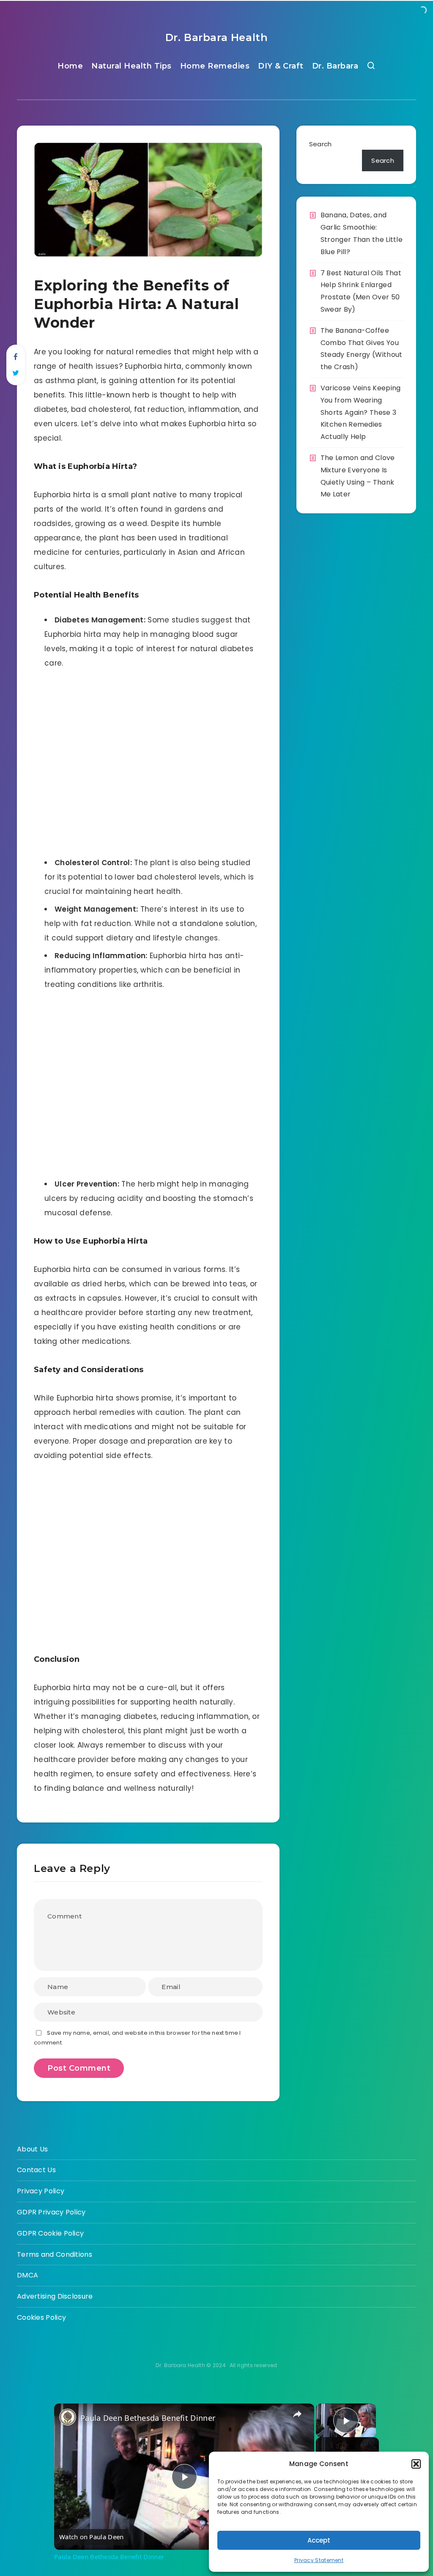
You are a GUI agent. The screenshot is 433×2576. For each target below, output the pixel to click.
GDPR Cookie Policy (50, 2233)
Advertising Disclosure (55, 2296)
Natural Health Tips (132, 66)
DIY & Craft (281, 66)
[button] (416, 2464)
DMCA (27, 2275)
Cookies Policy (41, 2317)
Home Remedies (215, 66)
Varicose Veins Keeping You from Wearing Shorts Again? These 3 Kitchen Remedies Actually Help (361, 412)
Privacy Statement (319, 2560)
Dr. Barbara (335, 66)
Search (321, 144)
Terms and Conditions (55, 2254)
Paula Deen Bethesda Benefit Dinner (148, 2418)
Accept (319, 2540)
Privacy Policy (41, 2191)
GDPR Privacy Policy (51, 2212)
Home (70, 66)
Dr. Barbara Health (217, 37)
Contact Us (36, 2170)
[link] (68, 2417)
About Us (32, 2149)
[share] (297, 2414)
